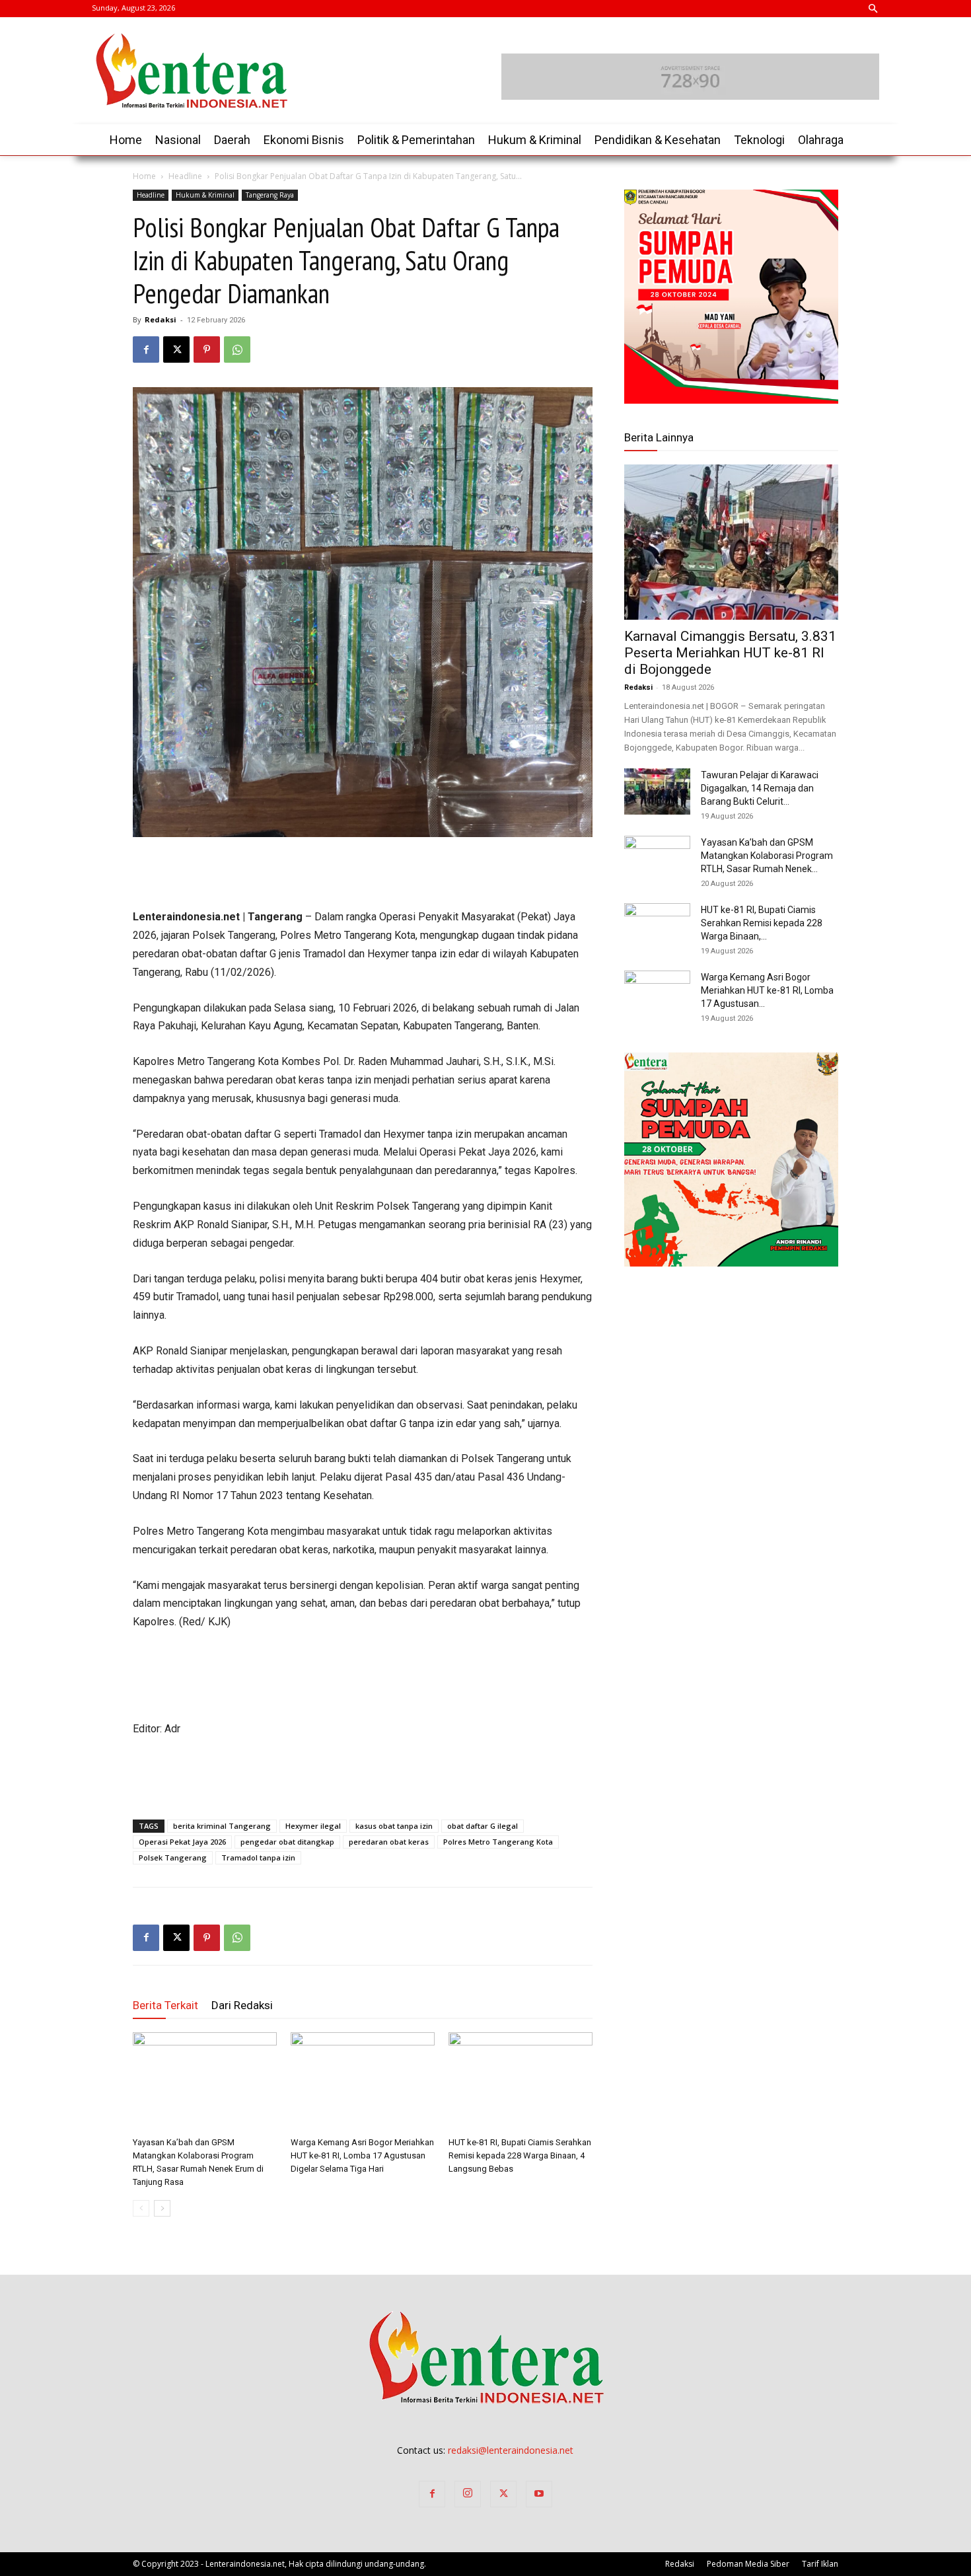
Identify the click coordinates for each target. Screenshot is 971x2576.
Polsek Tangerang (173, 1858)
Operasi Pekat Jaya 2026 (182, 1842)
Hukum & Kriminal (205, 195)
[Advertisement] (363, 874)
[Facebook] (146, 350)
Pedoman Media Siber (748, 2564)
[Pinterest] (207, 350)
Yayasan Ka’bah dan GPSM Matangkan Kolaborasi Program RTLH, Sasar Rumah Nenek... (767, 856)
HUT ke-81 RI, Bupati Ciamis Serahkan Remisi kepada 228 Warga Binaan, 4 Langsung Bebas (520, 2155)
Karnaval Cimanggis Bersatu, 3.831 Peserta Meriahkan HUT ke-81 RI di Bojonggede (730, 653)
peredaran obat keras (389, 1842)
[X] (176, 350)
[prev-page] (141, 2208)
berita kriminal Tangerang (222, 1826)
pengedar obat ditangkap (287, 1842)
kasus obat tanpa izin (394, 1826)
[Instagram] (468, 2494)
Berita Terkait (165, 2005)
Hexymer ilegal (313, 1826)
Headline (185, 176)
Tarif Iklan (820, 2564)
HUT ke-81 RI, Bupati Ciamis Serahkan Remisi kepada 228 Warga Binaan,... (762, 923)
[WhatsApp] (237, 350)
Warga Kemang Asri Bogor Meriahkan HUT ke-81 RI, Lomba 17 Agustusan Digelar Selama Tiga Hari (362, 2155)
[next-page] (162, 2208)
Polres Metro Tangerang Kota (498, 1842)
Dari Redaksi (242, 2005)
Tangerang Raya (270, 195)
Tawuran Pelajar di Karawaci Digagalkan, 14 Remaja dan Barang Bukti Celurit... (760, 788)
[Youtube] (539, 2494)
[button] (873, 10)
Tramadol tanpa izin (258, 1858)
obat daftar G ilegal (483, 1826)
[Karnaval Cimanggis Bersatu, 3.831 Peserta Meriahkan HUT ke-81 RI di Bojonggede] (731, 542)
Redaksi (161, 319)
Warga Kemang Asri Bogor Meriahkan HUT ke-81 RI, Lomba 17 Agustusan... (767, 990)
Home (144, 176)
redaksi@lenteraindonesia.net (511, 2450)
